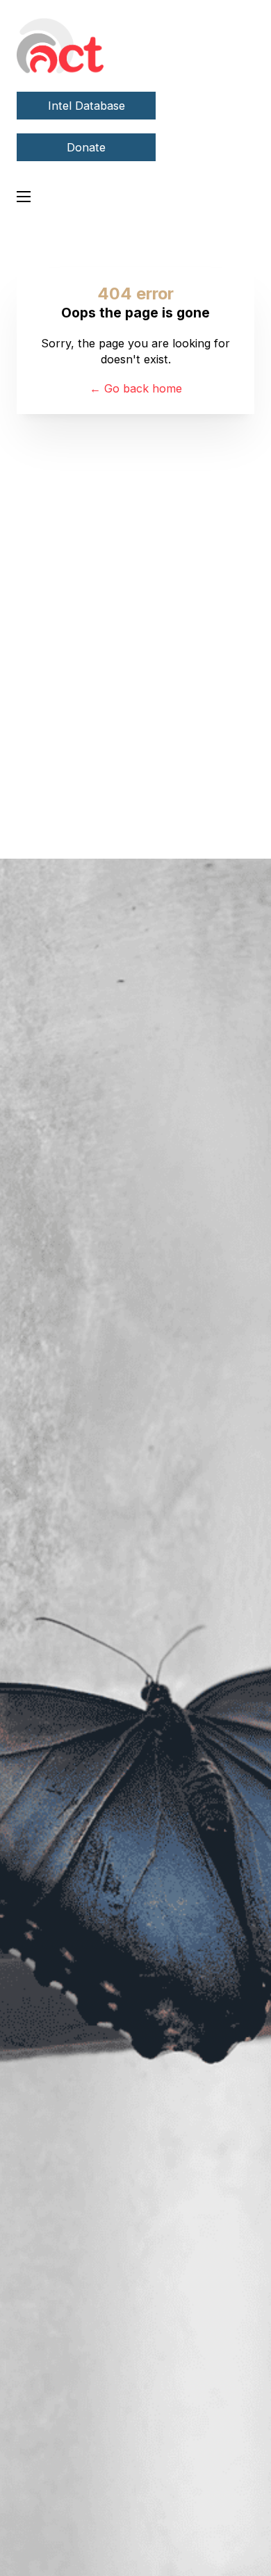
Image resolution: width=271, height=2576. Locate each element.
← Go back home (136, 388)
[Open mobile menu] (24, 197)
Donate (86, 147)
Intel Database (87, 106)
